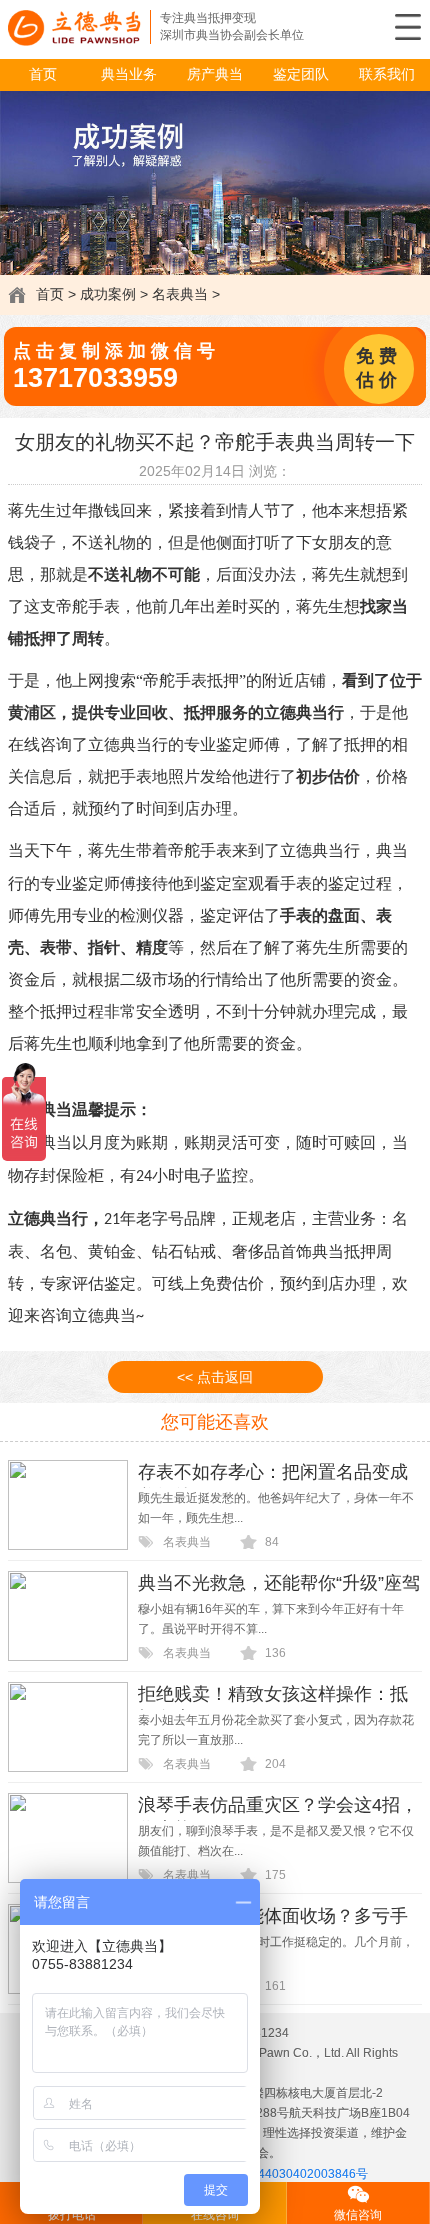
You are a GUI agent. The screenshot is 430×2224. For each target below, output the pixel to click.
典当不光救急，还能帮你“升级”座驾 (279, 1583)
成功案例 (108, 294)
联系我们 (387, 74)
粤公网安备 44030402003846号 (281, 2174)
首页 (43, 74)
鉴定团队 (301, 74)
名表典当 (180, 294)
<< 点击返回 (215, 1377)
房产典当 (215, 74)
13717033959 (95, 378)
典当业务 (129, 74)
